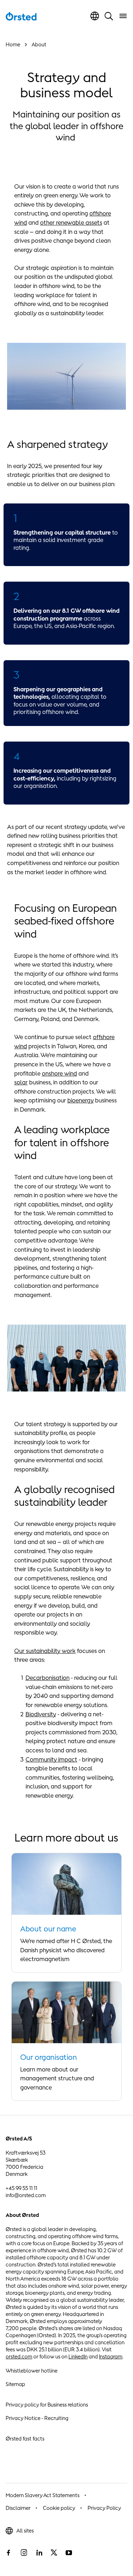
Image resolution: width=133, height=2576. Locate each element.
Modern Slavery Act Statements (43, 2495)
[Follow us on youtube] (69, 2553)
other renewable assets (71, 223)
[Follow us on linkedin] (39, 2553)
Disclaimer (18, 2508)
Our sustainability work (45, 1651)
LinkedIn (78, 2356)
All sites (25, 2531)
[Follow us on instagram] (24, 2553)
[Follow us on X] (54, 2553)
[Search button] (109, 16)
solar (21, 1082)
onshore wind (59, 1073)
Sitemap (15, 2384)
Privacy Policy (104, 2508)
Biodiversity (41, 1714)
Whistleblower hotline (32, 2371)
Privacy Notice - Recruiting (37, 2418)
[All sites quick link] (95, 16)
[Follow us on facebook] (9, 2553)
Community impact (51, 1759)
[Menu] (123, 16)
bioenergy (81, 1100)
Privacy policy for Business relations (47, 2405)
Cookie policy (59, 2508)
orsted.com (19, 2356)
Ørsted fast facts (25, 2439)
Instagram (111, 2356)
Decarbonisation (48, 1678)
